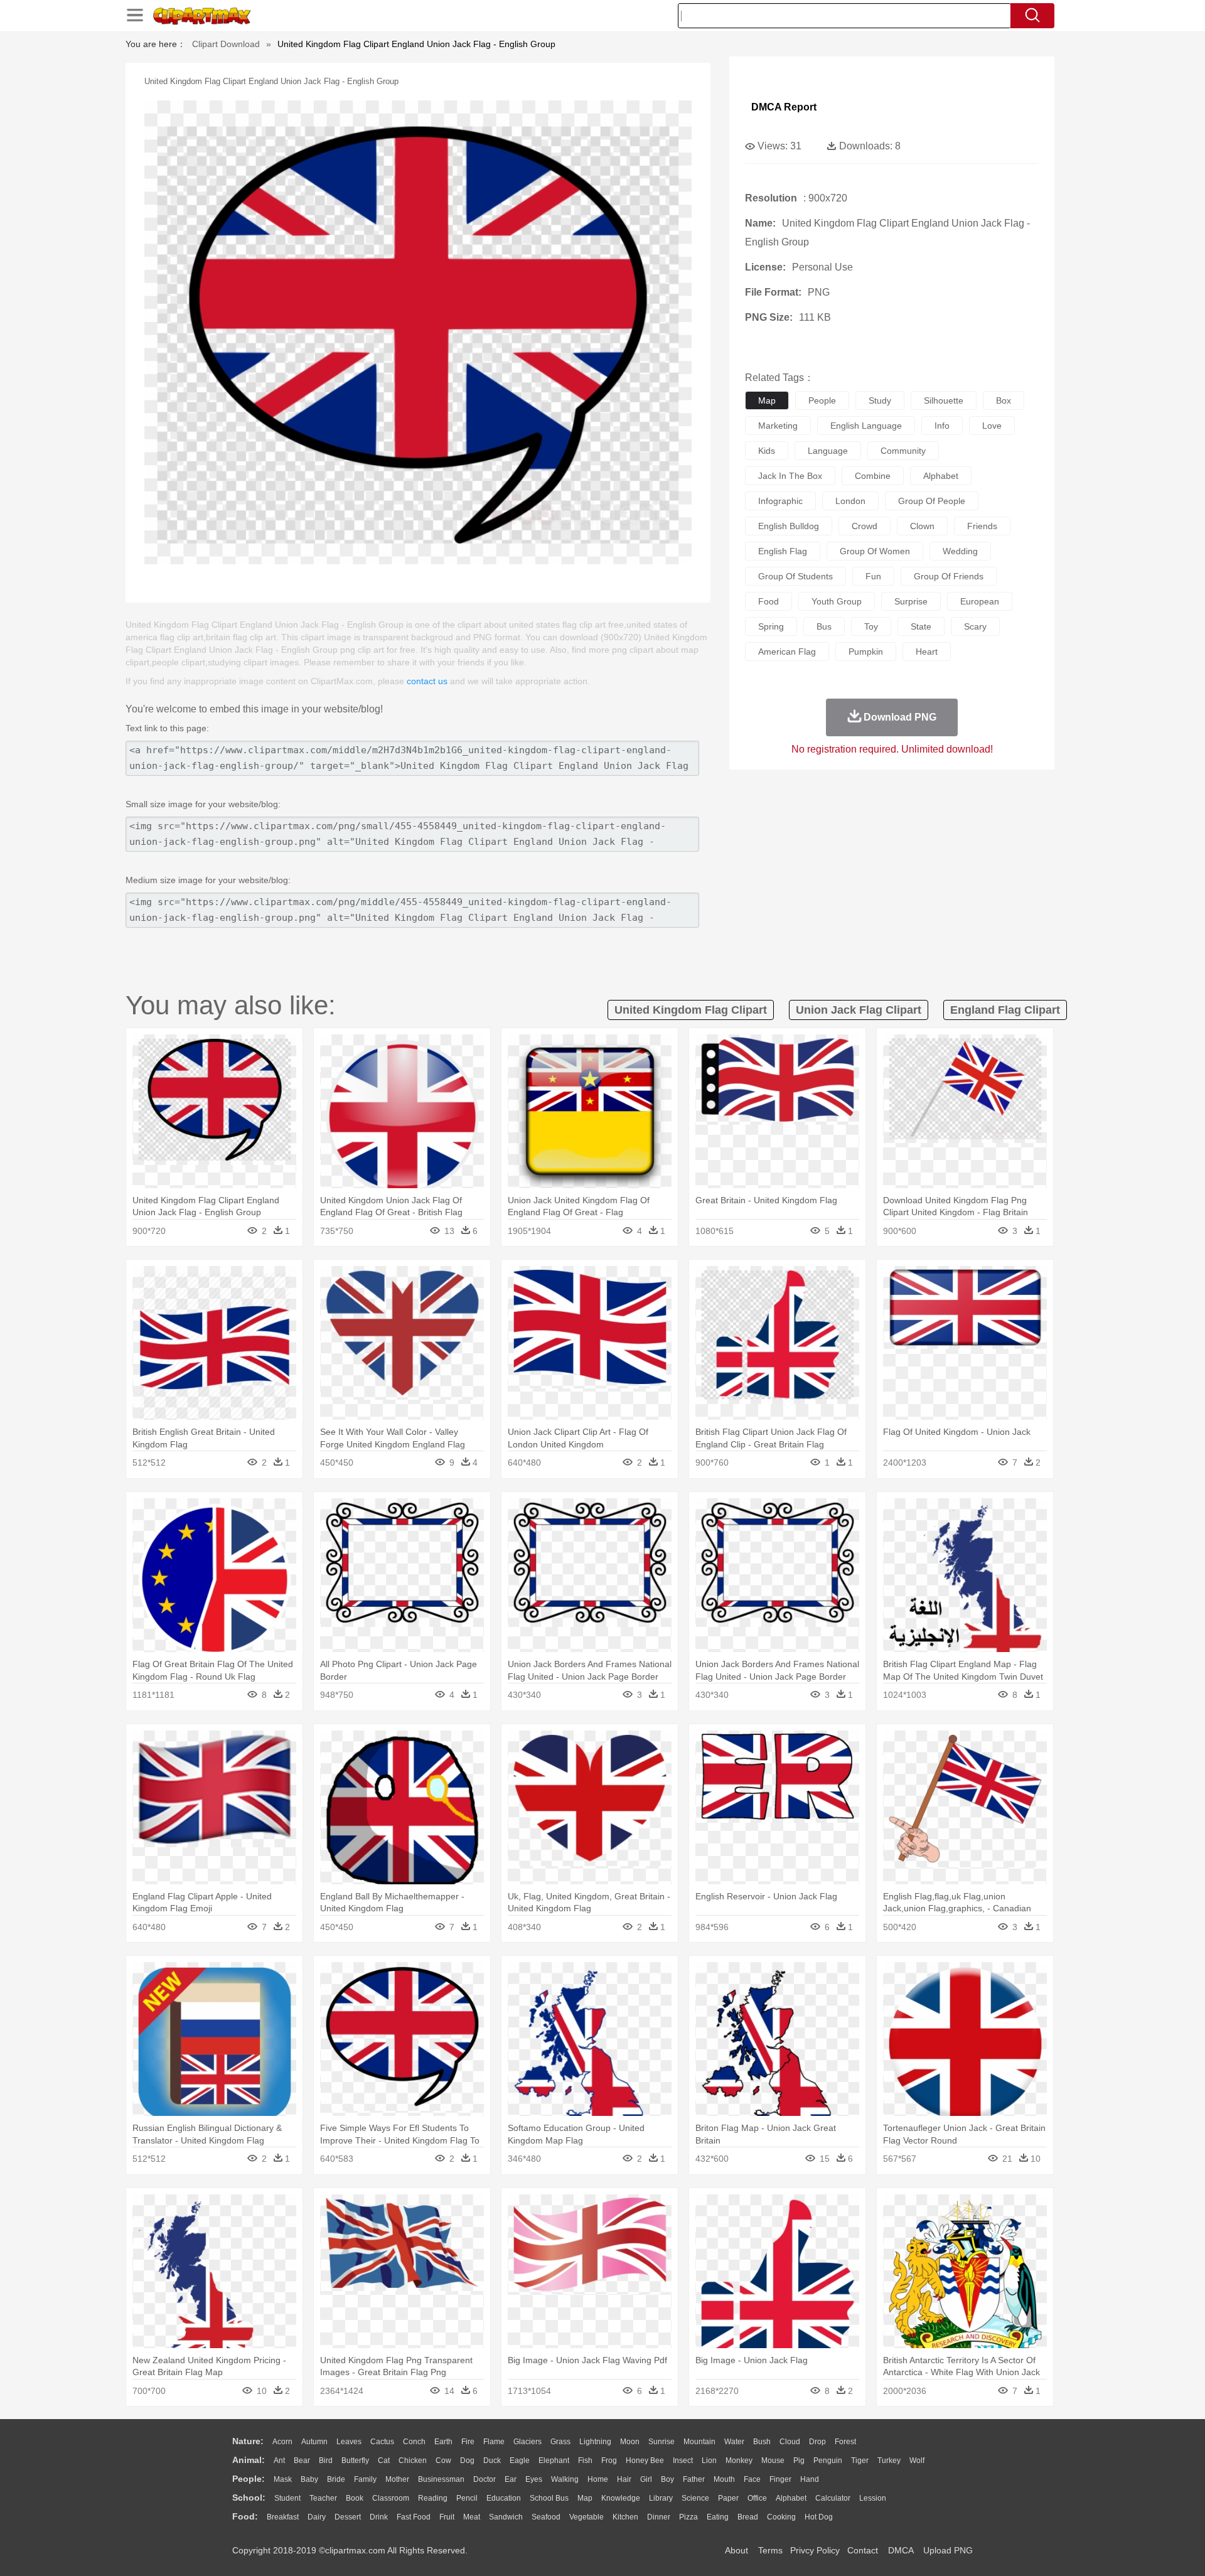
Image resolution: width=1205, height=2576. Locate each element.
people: (249, 2479)
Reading (433, 2498)
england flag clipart (1005, 1010)
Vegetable (586, 2517)
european (980, 601)
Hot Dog (819, 2517)
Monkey (739, 2461)
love (992, 426)
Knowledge (621, 2498)
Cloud (790, 2442)
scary (975, 626)
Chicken (413, 2461)
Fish (585, 2461)
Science (695, 2498)
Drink (379, 2517)
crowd (865, 526)
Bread (748, 2517)
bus (824, 626)
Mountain (699, 2442)
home (598, 2479)
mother (397, 2479)
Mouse (773, 2461)
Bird (326, 2461)
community (903, 451)
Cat (384, 2461)
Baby (309, 2479)
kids (767, 451)
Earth (443, 2442)
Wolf (917, 2461)
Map (585, 2498)
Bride (336, 2479)
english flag (783, 551)
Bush (762, 2442)
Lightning (595, 2442)
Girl (646, 2479)
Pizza (688, 2517)
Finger (780, 2479)
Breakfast (283, 2517)
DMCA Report (784, 107)
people (822, 400)
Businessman (441, 2479)
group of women (875, 551)
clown (922, 526)
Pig (799, 2461)
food (769, 601)
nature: (248, 2441)
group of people (932, 501)
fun (873, 576)
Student (287, 2498)
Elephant (554, 2461)
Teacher (323, 2498)
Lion (709, 2461)
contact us (427, 681)
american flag (787, 652)
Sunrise (661, 2442)
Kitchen (625, 2517)
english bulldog (789, 526)
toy (871, 626)
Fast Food (414, 2517)
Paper (728, 2498)
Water (734, 2442)
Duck (492, 2461)
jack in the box (790, 476)
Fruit (447, 2517)
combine (873, 476)
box (1004, 400)
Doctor (485, 2479)
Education (504, 2498)
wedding (960, 551)
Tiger (860, 2461)
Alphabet (791, 2498)
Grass (560, 2442)
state (921, 626)
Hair (624, 2479)
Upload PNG (948, 2550)
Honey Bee (645, 2461)
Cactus (382, 2442)
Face (752, 2479)
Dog (467, 2461)
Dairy (317, 2517)
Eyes (534, 2479)
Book (355, 2498)
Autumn (314, 2442)
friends (982, 526)
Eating (718, 2517)
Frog (609, 2461)
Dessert (348, 2517)
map (767, 400)
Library (661, 2498)
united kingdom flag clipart (691, 1010)
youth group (837, 601)
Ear (511, 2479)
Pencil (467, 2498)
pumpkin (866, 652)
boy (667, 2479)
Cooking (781, 2517)
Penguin (828, 2461)
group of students (795, 576)
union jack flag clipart (859, 1010)
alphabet (941, 476)
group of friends (949, 576)
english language (866, 426)
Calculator (833, 2498)
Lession (873, 2498)
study (880, 400)
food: (245, 2516)
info (942, 426)
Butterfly (355, 2461)
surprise (911, 601)
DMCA (901, 2550)
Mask (283, 2479)
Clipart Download (226, 44)
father (694, 2479)
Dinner (659, 2517)
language (828, 451)
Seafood (546, 2517)
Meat (472, 2517)
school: (249, 2498)
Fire (468, 2442)
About (736, 2550)
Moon (630, 2442)
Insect (683, 2461)
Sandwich (506, 2517)
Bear (302, 2461)
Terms (770, 2550)
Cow (443, 2461)
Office (757, 2498)
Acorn (282, 2442)
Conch (414, 2442)
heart (927, 652)
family (365, 2479)
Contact (863, 2550)
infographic (780, 501)
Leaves (349, 2442)
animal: (249, 2460)
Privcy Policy (815, 2550)
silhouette (944, 400)
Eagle (520, 2461)
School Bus (549, 2498)
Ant (279, 2461)
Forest (845, 2442)
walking (565, 2479)
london (850, 501)
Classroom (391, 2498)
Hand (810, 2479)
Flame (494, 2442)
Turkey (889, 2461)
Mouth (724, 2479)
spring (771, 626)
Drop (817, 2442)
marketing (778, 426)
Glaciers (528, 2442)
